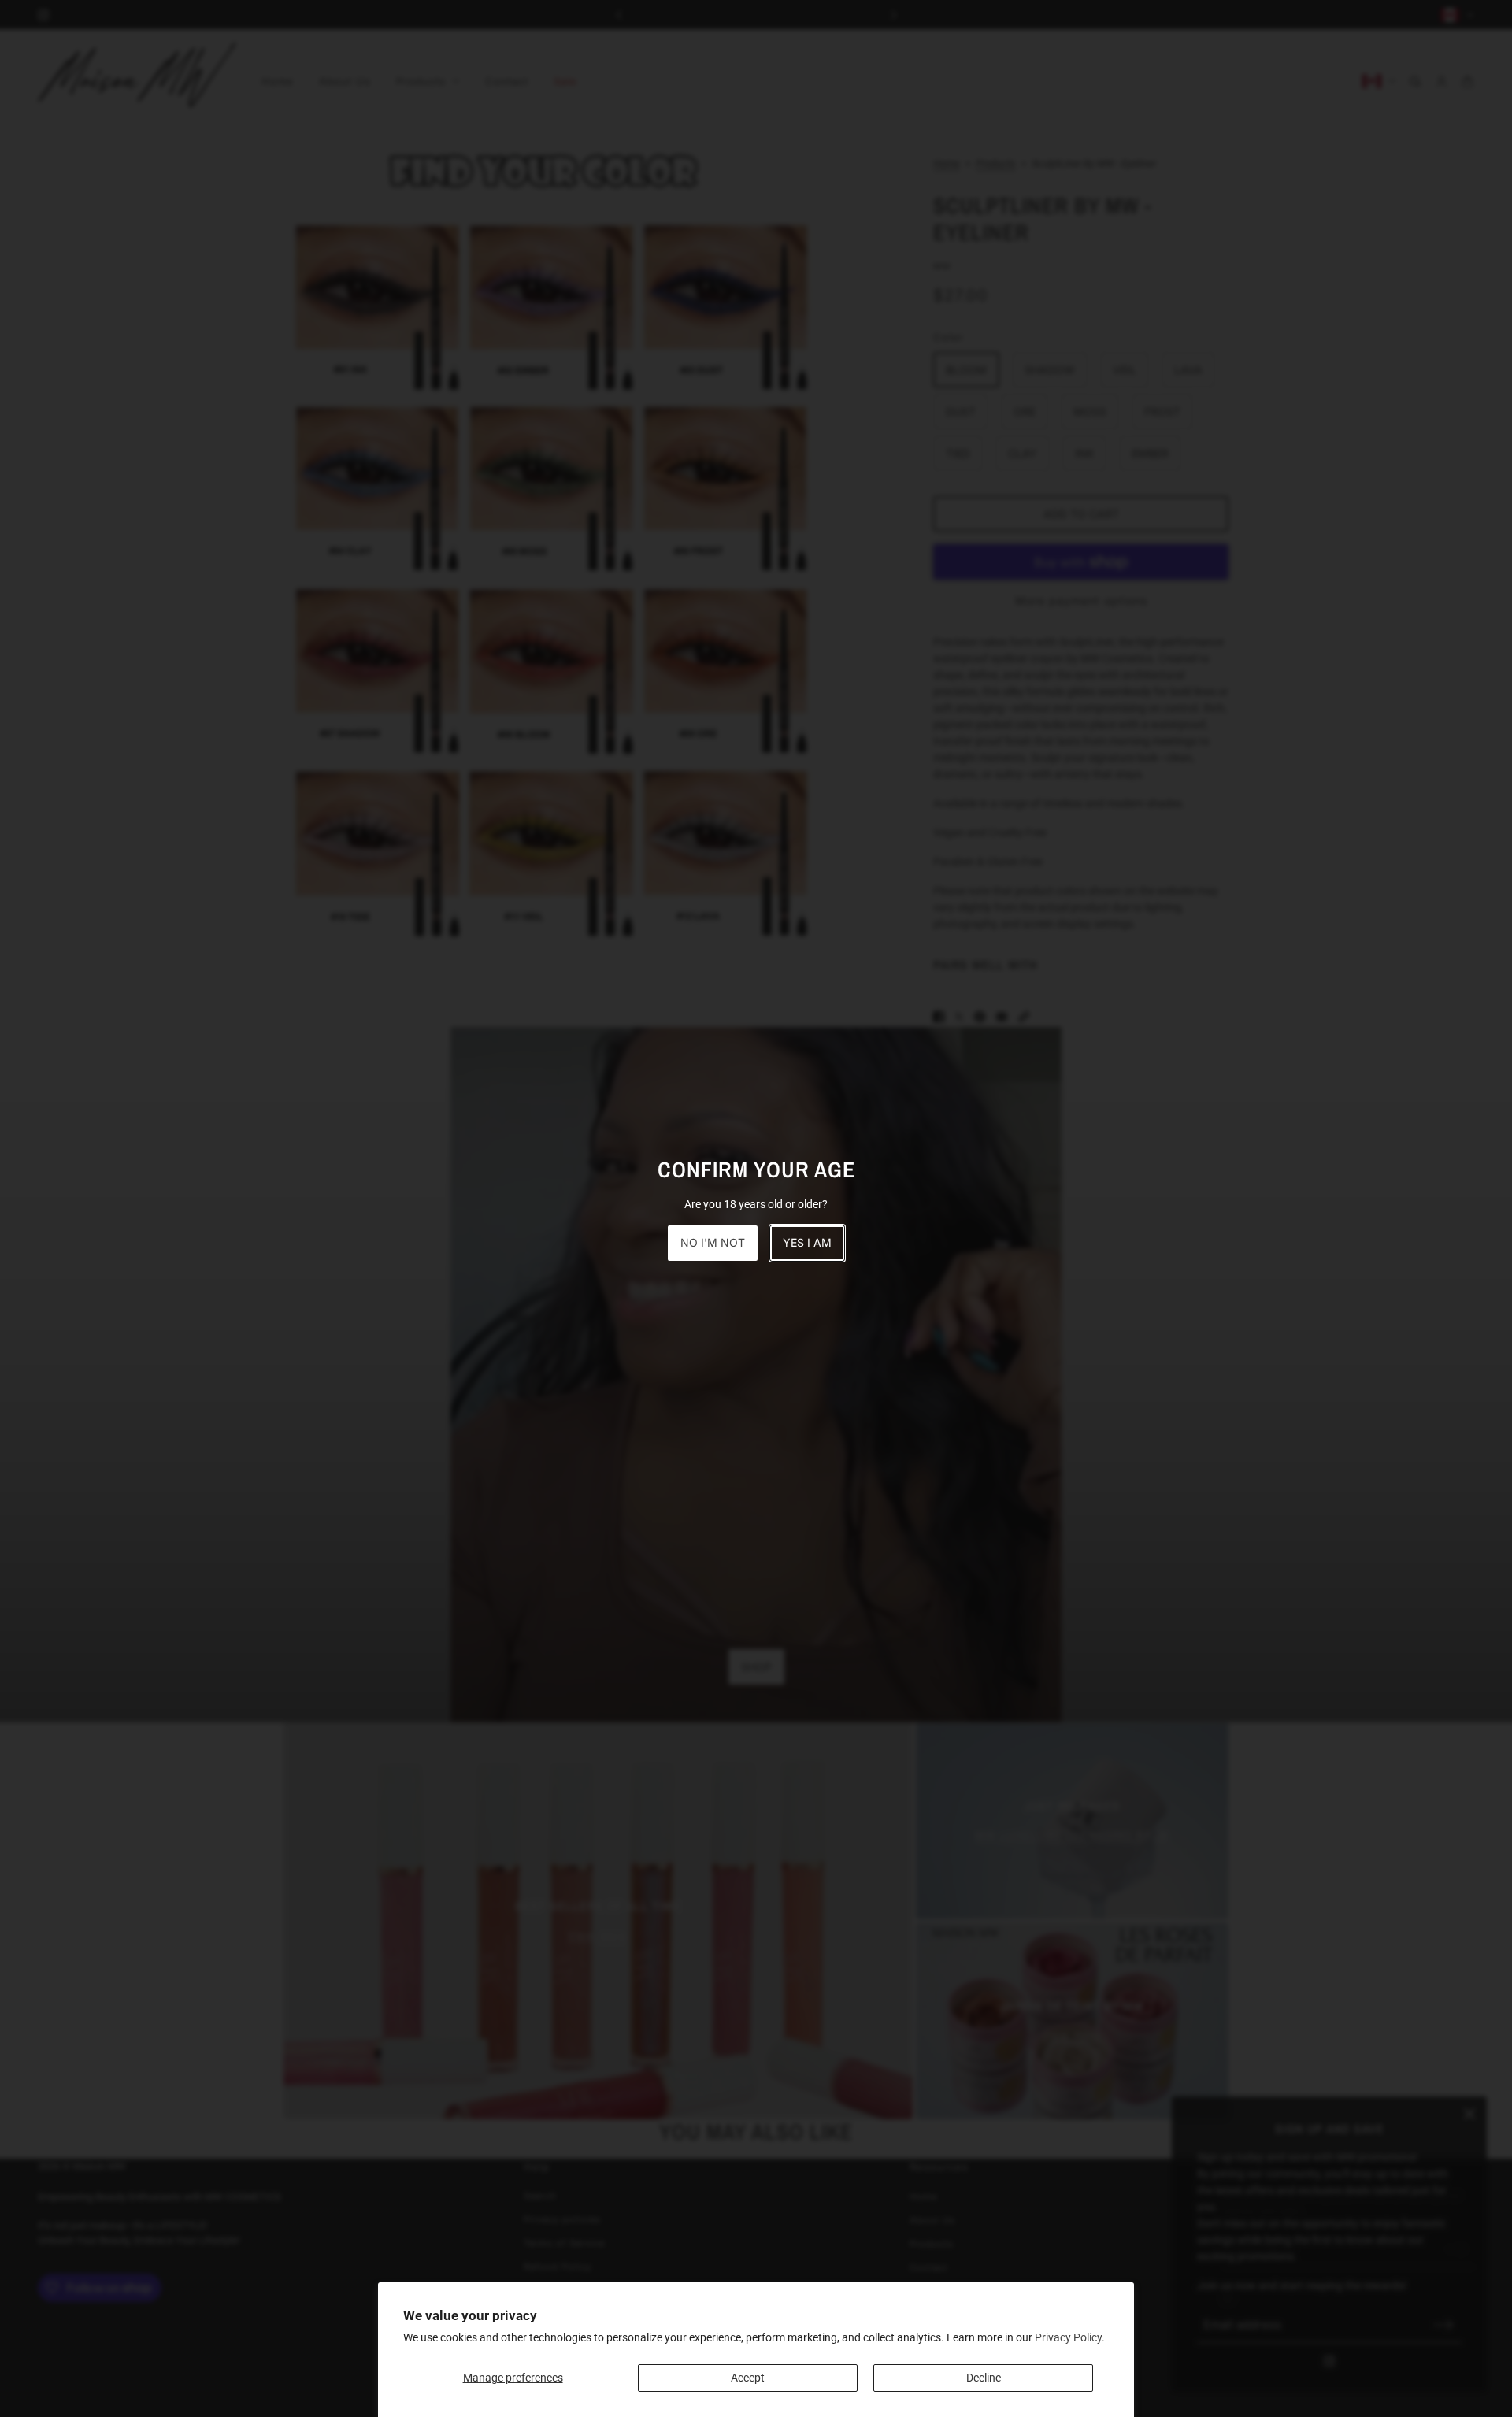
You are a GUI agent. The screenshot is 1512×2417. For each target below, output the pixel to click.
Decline (984, 2378)
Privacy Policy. (1070, 2337)
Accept (748, 2378)
